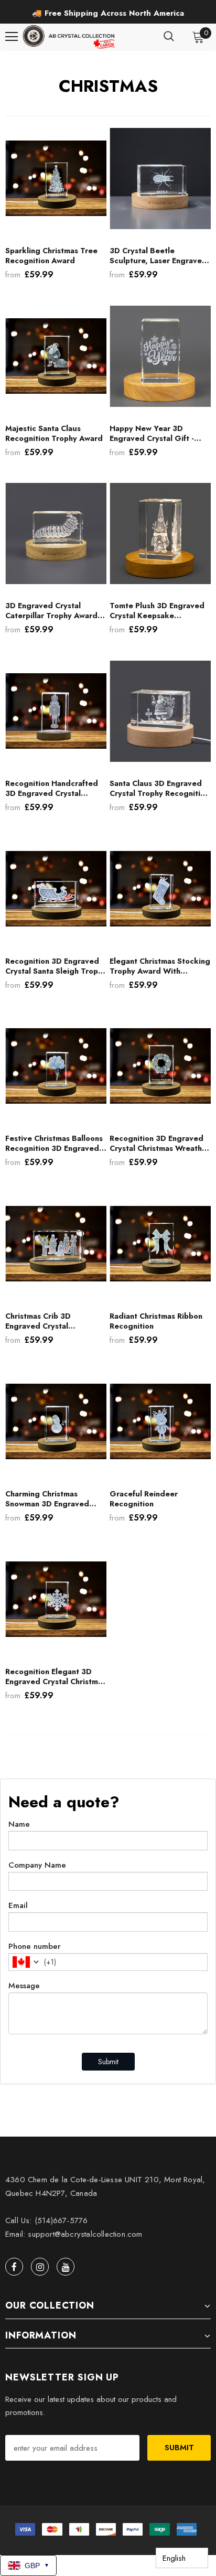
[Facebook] (14, 2267)
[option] (108, 13)
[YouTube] (66, 2267)
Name (19, 1824)
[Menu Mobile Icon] (12, 37)
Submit (108, 2062)
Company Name (37, 1865)
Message (24, 1986)
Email (18, 1905)
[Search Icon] (169, 37)
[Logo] (70, 37)
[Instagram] (40, 2267)
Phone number (35, 1946)
